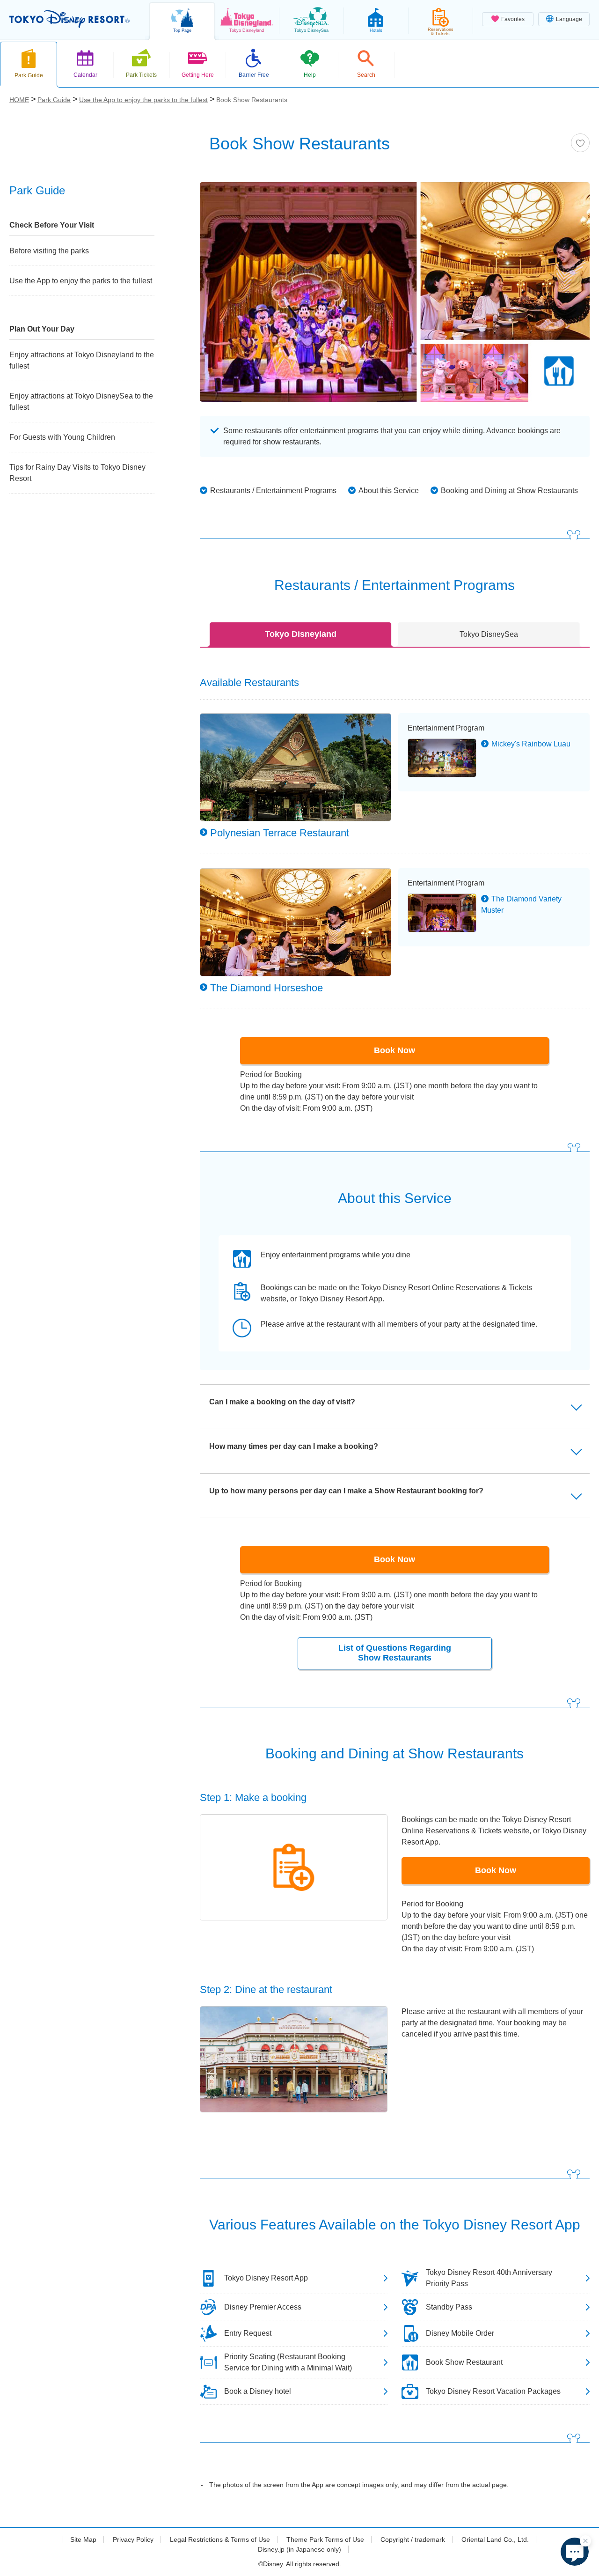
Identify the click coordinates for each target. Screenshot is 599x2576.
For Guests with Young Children (62, 437)
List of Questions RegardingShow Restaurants (395, 1653)
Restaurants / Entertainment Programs (273, 491)
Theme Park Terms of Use (325, 2539)
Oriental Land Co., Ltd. (495, 2539)
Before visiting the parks (49, 251)
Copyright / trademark (413, 2539)
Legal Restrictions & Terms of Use (220, 2539)
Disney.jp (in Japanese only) (299, 2549)
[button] (575, 2552)
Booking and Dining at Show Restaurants (509, 491)
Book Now (394, 1050)
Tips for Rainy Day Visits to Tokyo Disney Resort (77, 473)
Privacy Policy (133, 2539)
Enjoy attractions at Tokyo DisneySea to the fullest (81, 402)
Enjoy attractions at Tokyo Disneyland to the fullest (82, 360)
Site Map (83, 2539)
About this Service (389, 491)
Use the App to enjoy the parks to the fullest (81, 281)
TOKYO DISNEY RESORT (69, 19)
